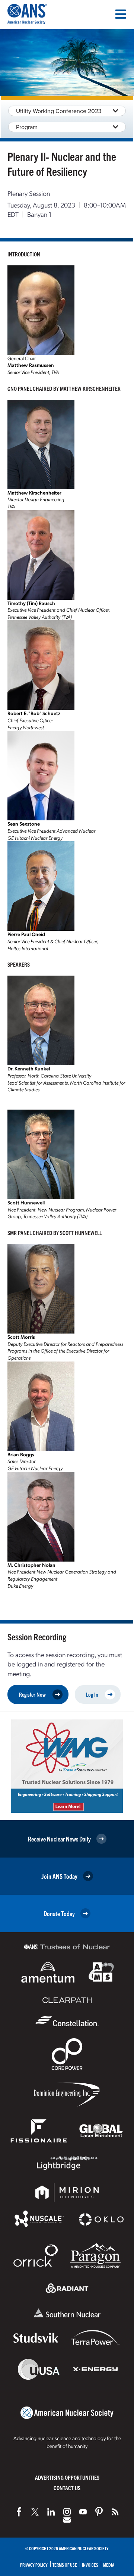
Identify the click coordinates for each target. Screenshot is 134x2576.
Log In (92, 1694)
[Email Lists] (67, 2520)
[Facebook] (19, 2512)
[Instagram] (67, 2512)
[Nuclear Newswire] (115, 2512)
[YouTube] (83, 2512)
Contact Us (67, 2488)
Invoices (90, 2565)
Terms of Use (65, 2565)
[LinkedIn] (51, 2512)
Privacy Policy (34, 2565)
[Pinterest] (99, 2512)
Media (109, 2565)
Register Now (32, 1694)
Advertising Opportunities (67, 2477)
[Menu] (121, 14)
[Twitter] (35, 2512)
